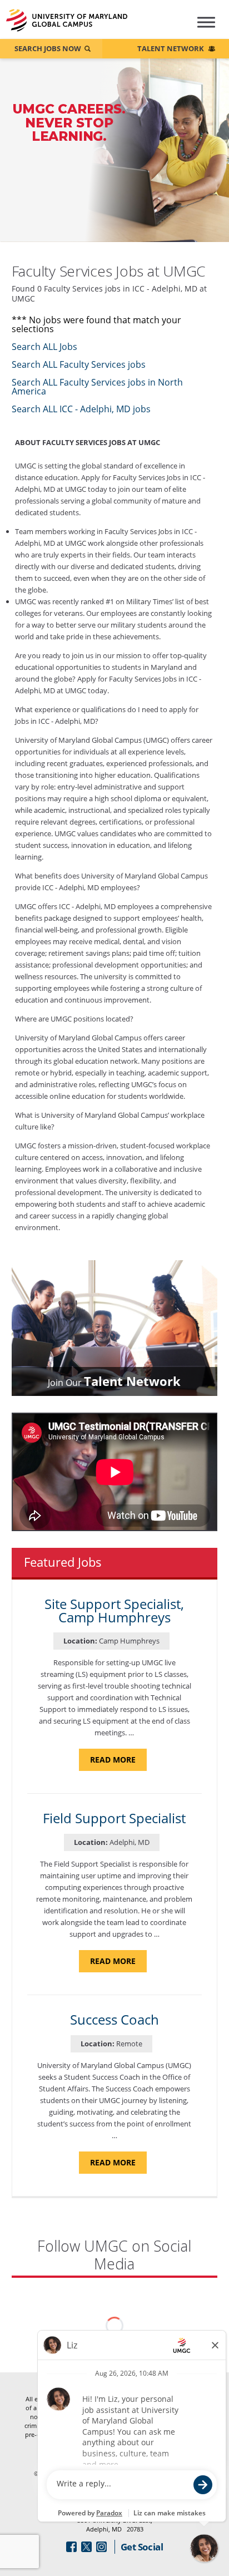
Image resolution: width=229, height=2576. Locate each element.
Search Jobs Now (48, 48)
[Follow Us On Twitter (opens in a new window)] (86, 2547)
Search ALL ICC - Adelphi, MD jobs (81, 409)
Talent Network (171, 48)
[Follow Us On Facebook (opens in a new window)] (71, 2547)
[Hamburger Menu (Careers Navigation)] (200, 27)
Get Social (142, 2547)
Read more (118, 1762)
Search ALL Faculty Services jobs (79, 364)
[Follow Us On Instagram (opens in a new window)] (101, 2547)
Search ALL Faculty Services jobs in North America (97, 387)
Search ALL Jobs (44, 347)
